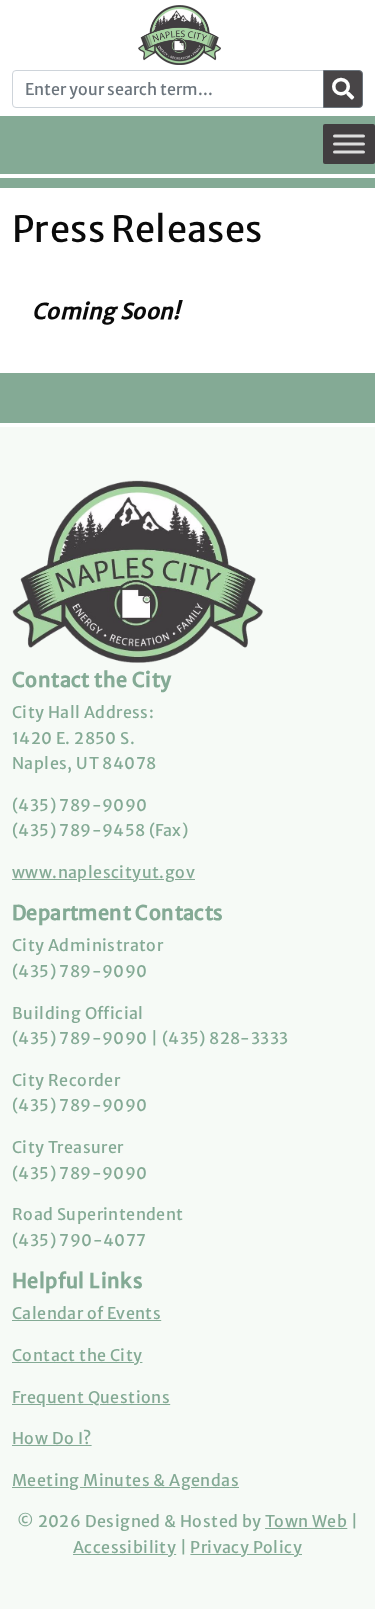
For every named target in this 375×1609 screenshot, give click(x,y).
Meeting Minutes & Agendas (125, 1480)
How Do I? (52, 1438)
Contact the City (77, 1355)
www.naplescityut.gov (103, 872)
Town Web (306, 1521)
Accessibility (124, 1547)
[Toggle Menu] (349, 143)
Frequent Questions (91, 1397)
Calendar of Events (86, 1313)
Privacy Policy (246, 1547)
